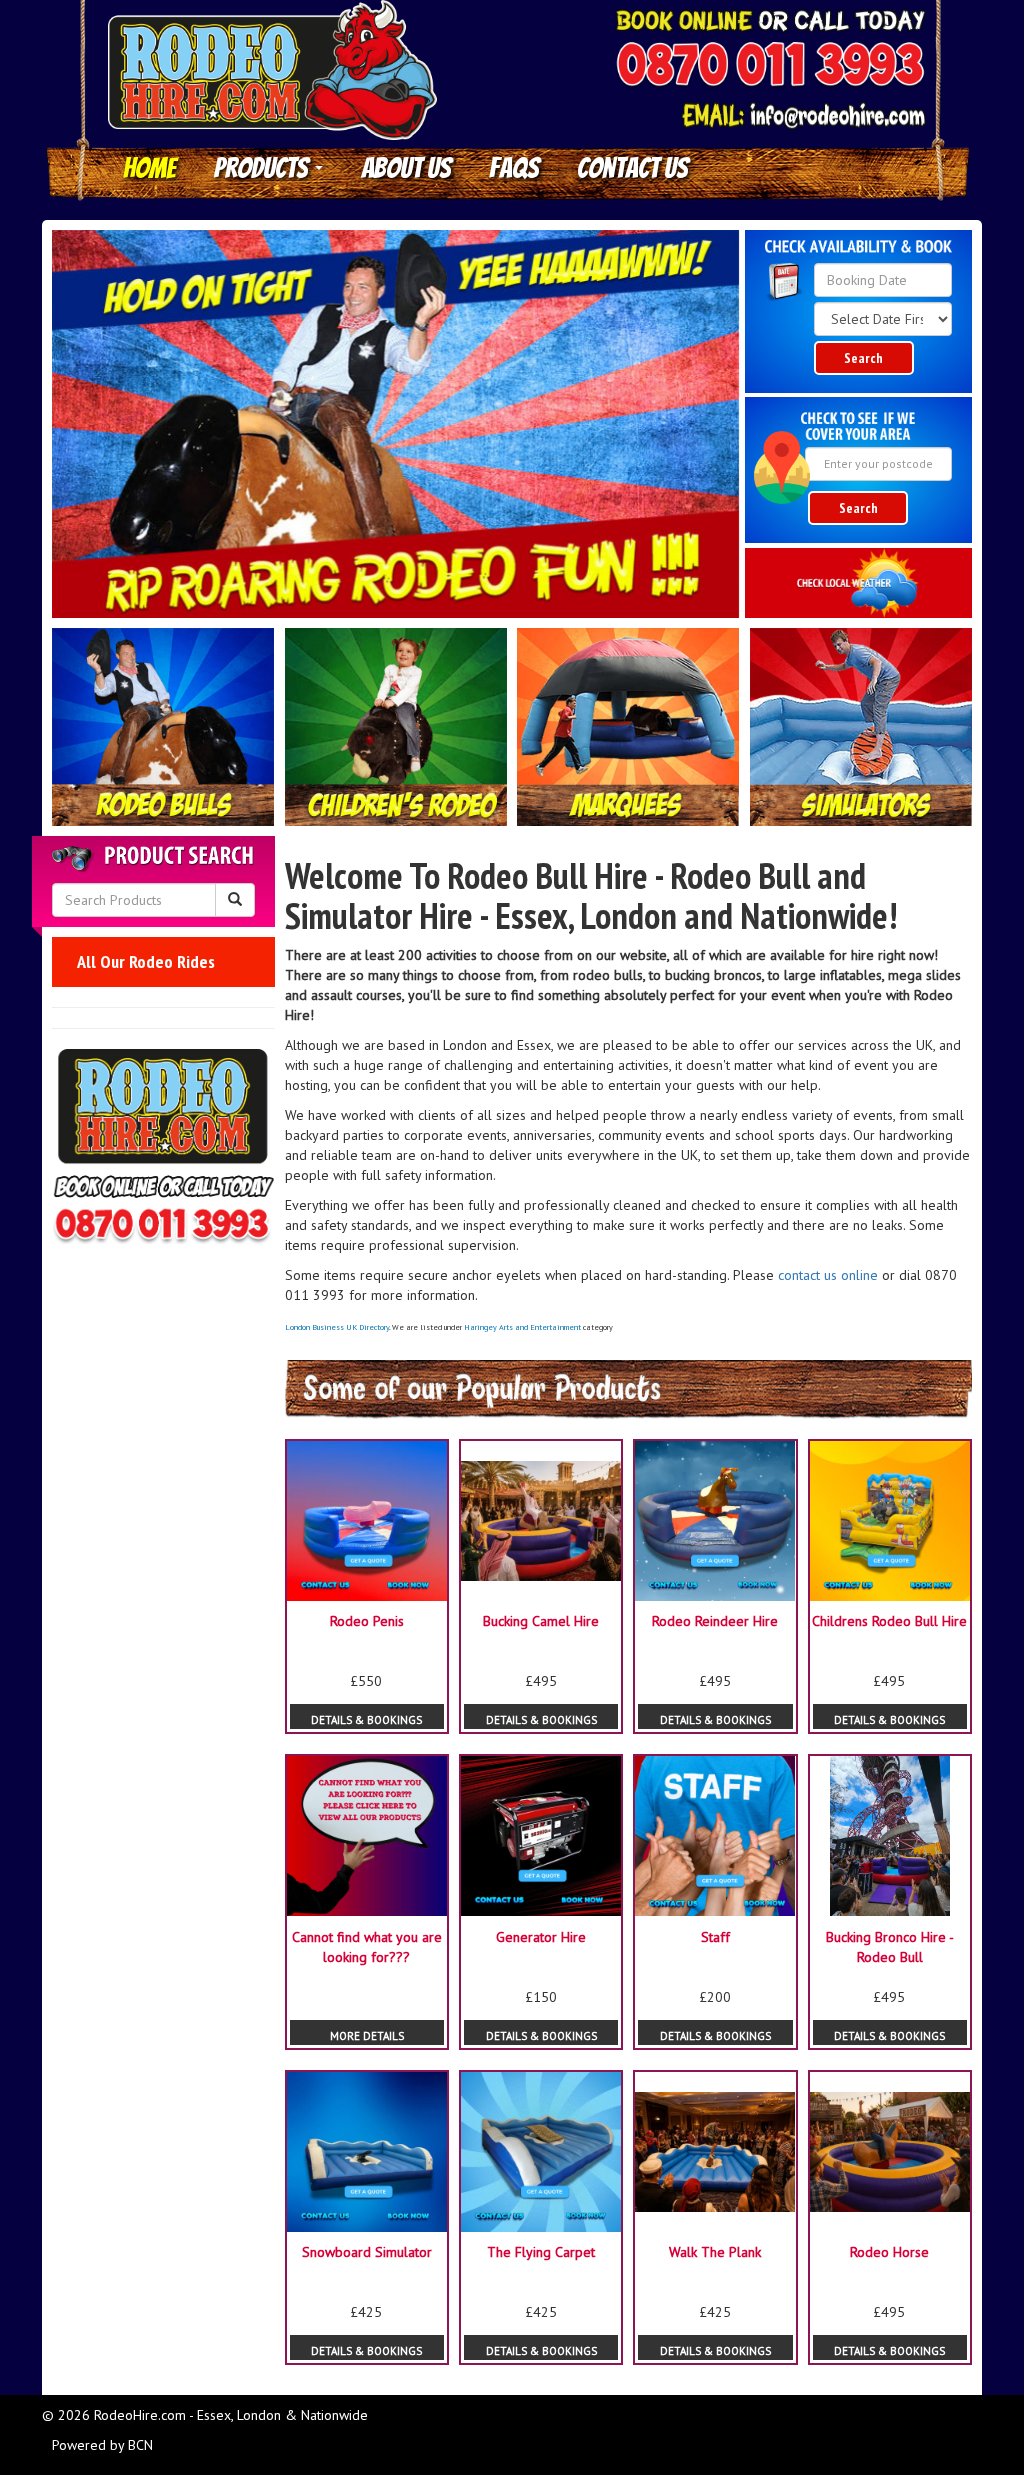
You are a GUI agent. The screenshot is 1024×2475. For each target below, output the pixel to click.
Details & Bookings (366, 1720)
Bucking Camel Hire (541, 1621)
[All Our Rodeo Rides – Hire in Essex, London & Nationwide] (163, 727)
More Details (367, 2036)
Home (149, 168)
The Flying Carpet (541, 2252)
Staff (715, 1937)
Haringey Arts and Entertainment (522, 1327)
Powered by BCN (102, 2445)
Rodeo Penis (367, 1621)
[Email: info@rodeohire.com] (803, 115)
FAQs (514, 168)
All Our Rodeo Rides (146, 961)
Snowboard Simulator (367, 2252)
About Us (406, 168)
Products (263, 168)
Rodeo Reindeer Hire (715, 1621)
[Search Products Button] (235, 900)
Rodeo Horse (889, 2252)
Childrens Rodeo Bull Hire (889, 1621)
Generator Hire (541, 1937)
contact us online (828, 1275)
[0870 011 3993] (770, 66)
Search (863, 358)
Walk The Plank (715, 2252)
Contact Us (632, 168)
